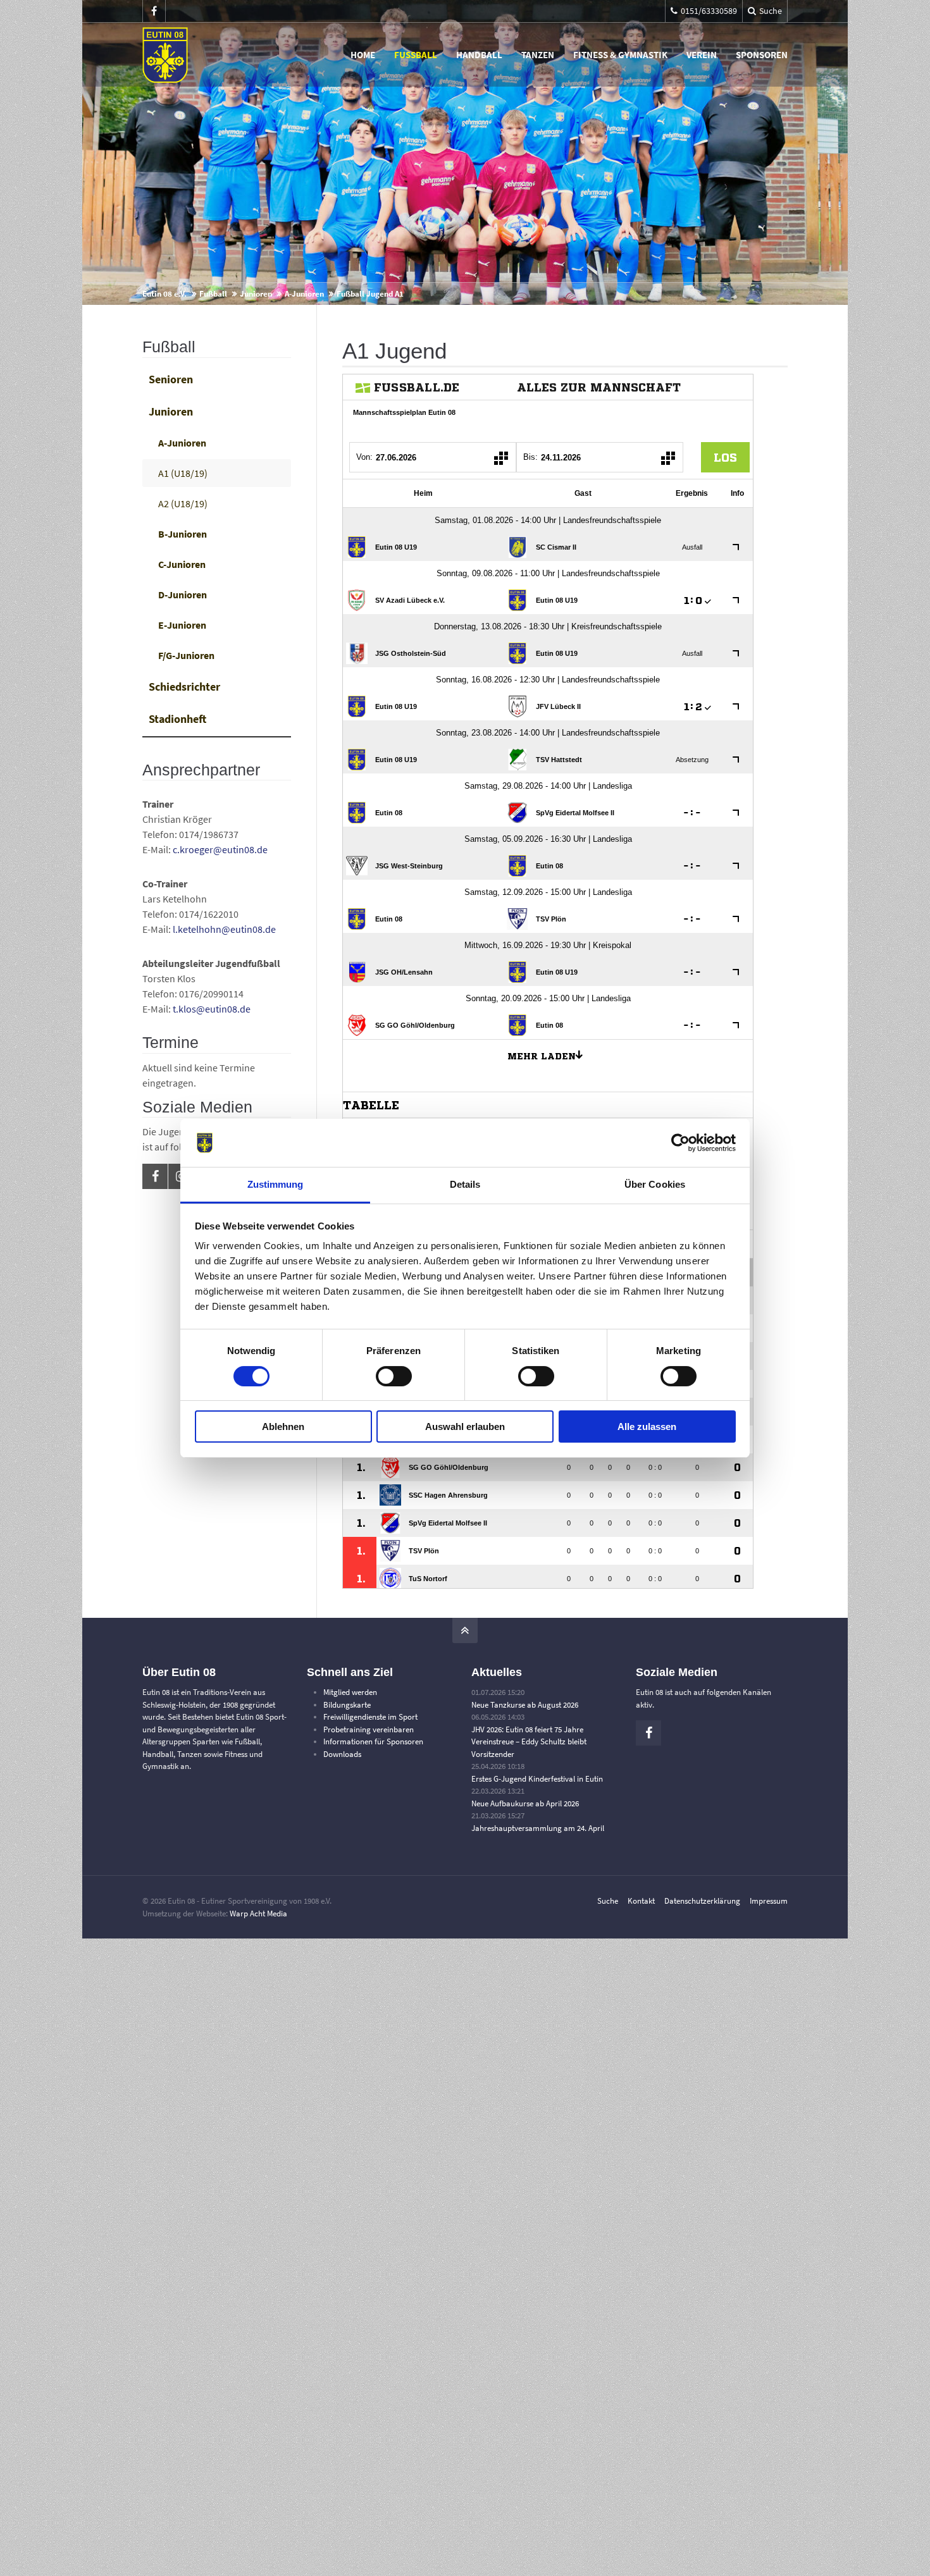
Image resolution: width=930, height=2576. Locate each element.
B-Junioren (183, 534)
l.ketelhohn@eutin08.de (224, 929)
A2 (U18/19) (183, 503)
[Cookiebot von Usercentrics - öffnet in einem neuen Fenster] (680, 1143)
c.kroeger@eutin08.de (220, 849)
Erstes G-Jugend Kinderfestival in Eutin (537, 1779)
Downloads (342, 1754)
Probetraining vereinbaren (369, 1729)
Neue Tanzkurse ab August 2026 (525, 1705)
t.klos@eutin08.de (212, 1009)
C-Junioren (182, 564)
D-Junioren (183, 595)
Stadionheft (177, 719)
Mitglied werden (350, 1692)
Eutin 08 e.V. (164, 294)
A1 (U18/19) (183, 473)
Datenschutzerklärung (702, 1901)
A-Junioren (304, 294)
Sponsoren (762, 55)
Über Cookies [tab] (655, 1184)
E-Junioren (182, 625)
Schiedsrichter (184, 687)
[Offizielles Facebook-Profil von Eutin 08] (154, 11)
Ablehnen (283, 1427)
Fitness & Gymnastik (620, 55)
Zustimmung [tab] (276, 1184)
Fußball (416, 55)
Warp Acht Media (258, 1914)
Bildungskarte (347, 1705)
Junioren (256, 294)
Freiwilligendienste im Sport (370, 1717)
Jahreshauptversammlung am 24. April (538, 1828)
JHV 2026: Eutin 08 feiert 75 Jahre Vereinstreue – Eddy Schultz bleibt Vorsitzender (529, 1742)
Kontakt (641, 1901)
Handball (479, 55)
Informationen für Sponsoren (373, 1741)
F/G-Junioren (186, 655)
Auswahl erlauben (465, 1427)
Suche (608, 1901)
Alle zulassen (647, 1427)
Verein (702, 55)
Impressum (769, 1901)
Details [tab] (465, 1184)
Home (363, 55)
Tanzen (538, 55)
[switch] (394, 1376)
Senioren (171, 379)
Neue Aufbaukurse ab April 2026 (525, 1803)
